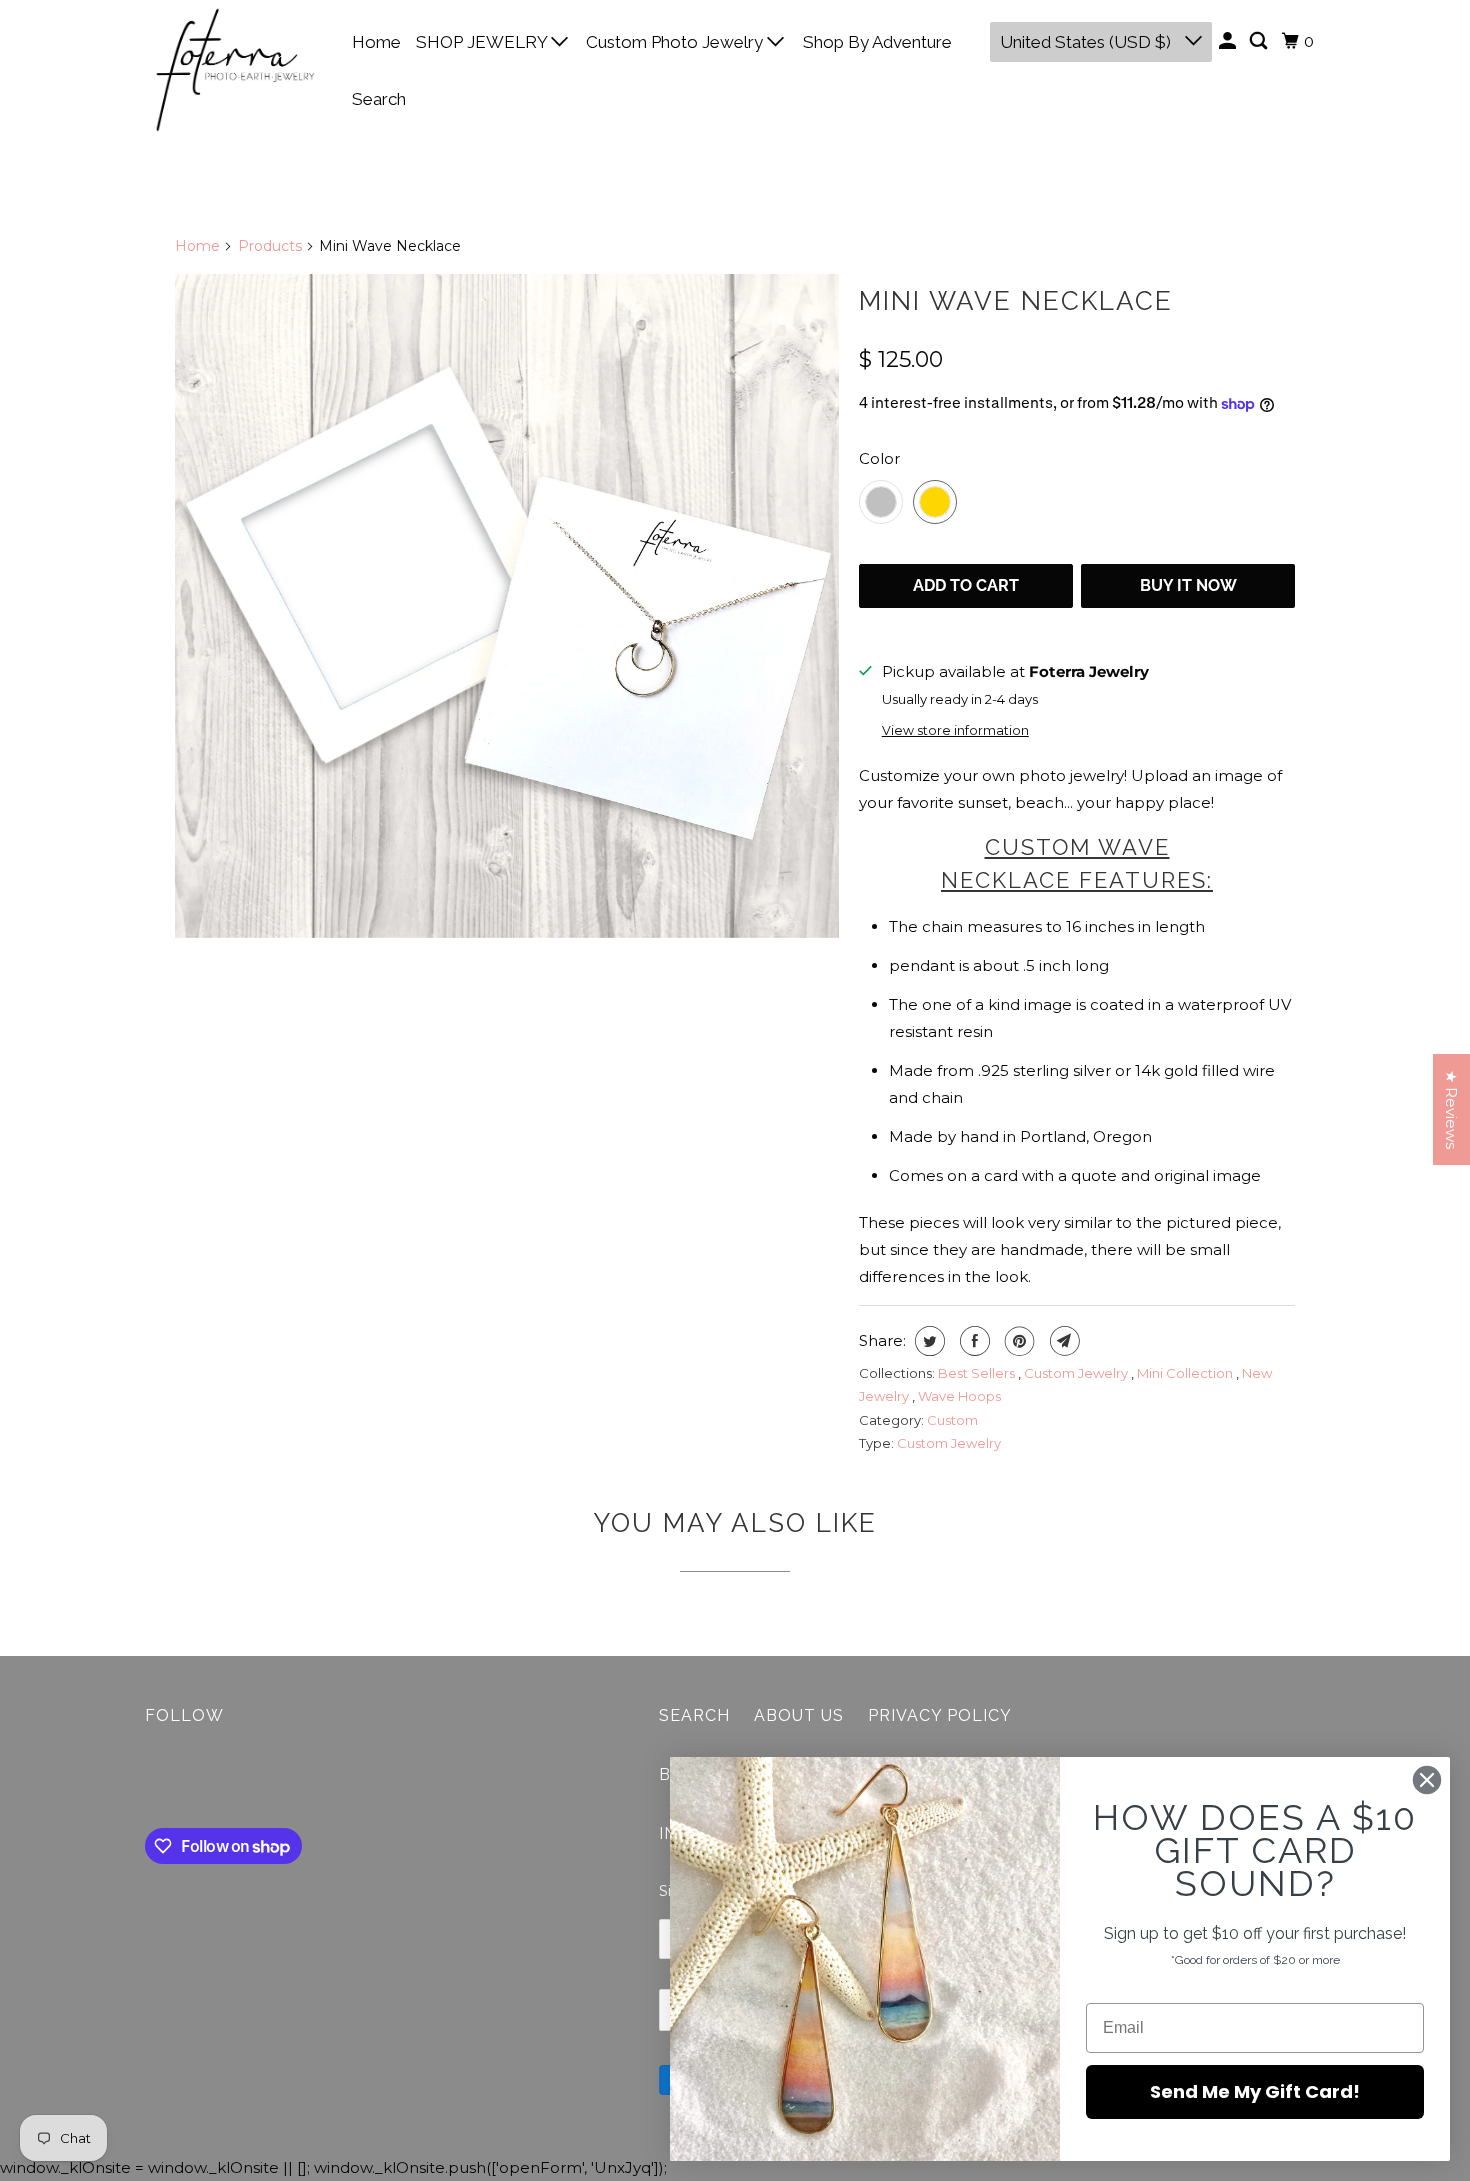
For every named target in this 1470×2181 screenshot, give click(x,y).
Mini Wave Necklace (1016, 301)
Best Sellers (978, 1373)
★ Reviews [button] (1451, 1109)
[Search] (1260, 41)
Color (879, 458)
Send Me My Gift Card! (1255, 2091)
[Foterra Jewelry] (235, 70)
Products (270, 246)
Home (376, 42)
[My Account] (1229, 41)
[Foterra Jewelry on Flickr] (150, 1781)
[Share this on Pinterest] (1017, 1341)
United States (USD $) (1087, 42)
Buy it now (1188, 585)
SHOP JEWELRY (483, 42)
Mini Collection (1186, 1373)
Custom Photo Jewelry (676, 42)
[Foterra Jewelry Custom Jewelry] (507, 606)
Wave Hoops (959, 1396)
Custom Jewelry (1077, 1373)
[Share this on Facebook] (972, 1341)
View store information (955, 730)
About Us (799, 1715)
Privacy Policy (940, 1715)
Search (379, 99)
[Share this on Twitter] (927, 1341)
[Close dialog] (1427, 1780)
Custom (952, 1420)
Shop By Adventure (877, 42)
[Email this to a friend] (1062, 1341)
